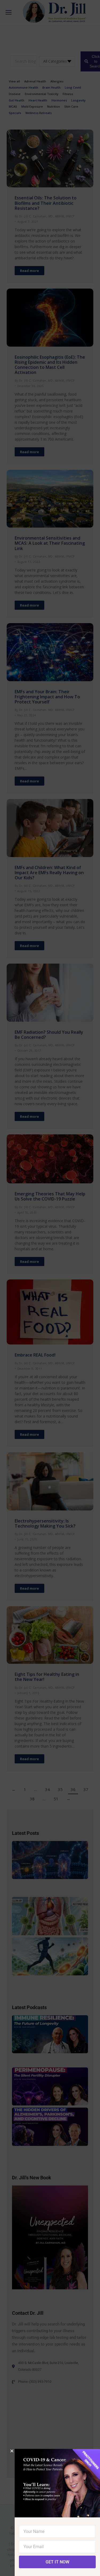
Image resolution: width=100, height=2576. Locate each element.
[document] (50, 1288)
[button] (12, 2451)
